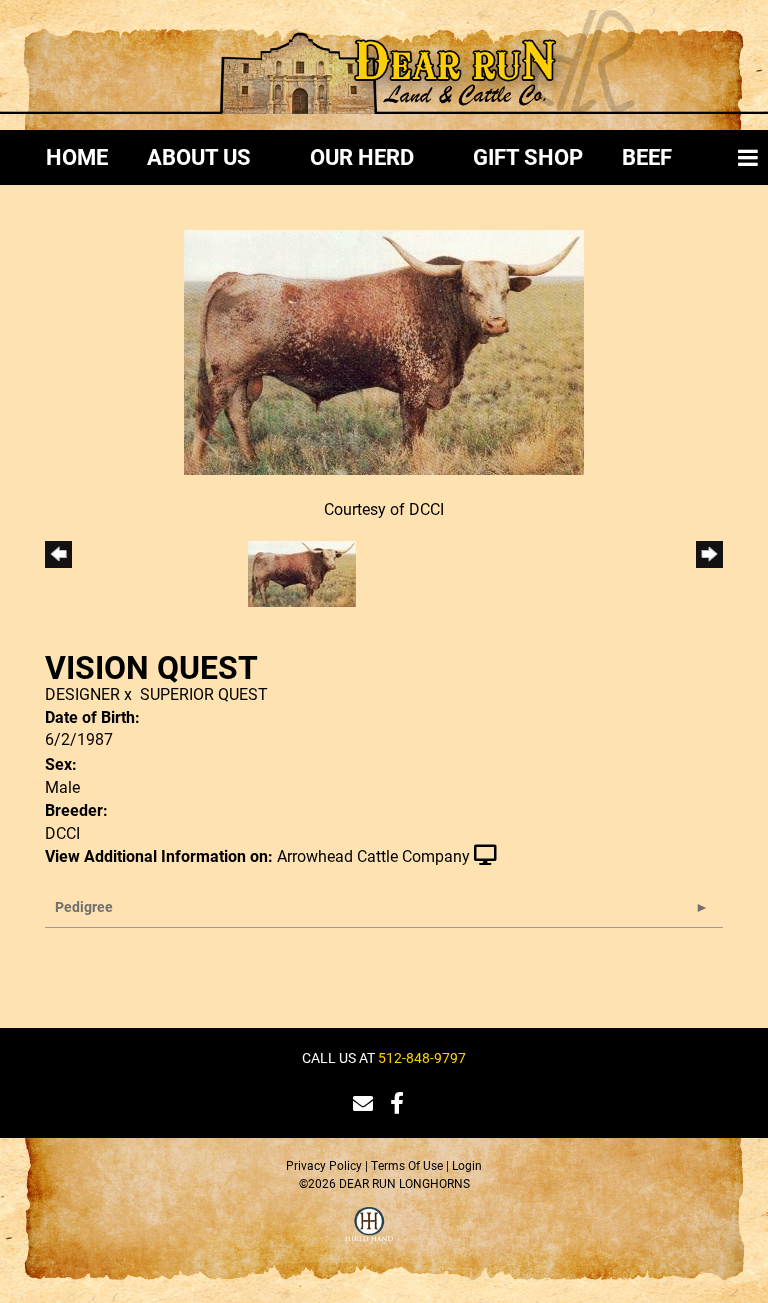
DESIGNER (82, 693)
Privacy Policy (324, 1165)
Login (467, 1165)
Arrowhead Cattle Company (373, 855)
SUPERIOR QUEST (204, 693)
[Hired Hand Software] (369, 1237)
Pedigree (84, 906)
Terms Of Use (407, 1165)
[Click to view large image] (384, 350)
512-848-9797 (422, 1057)
